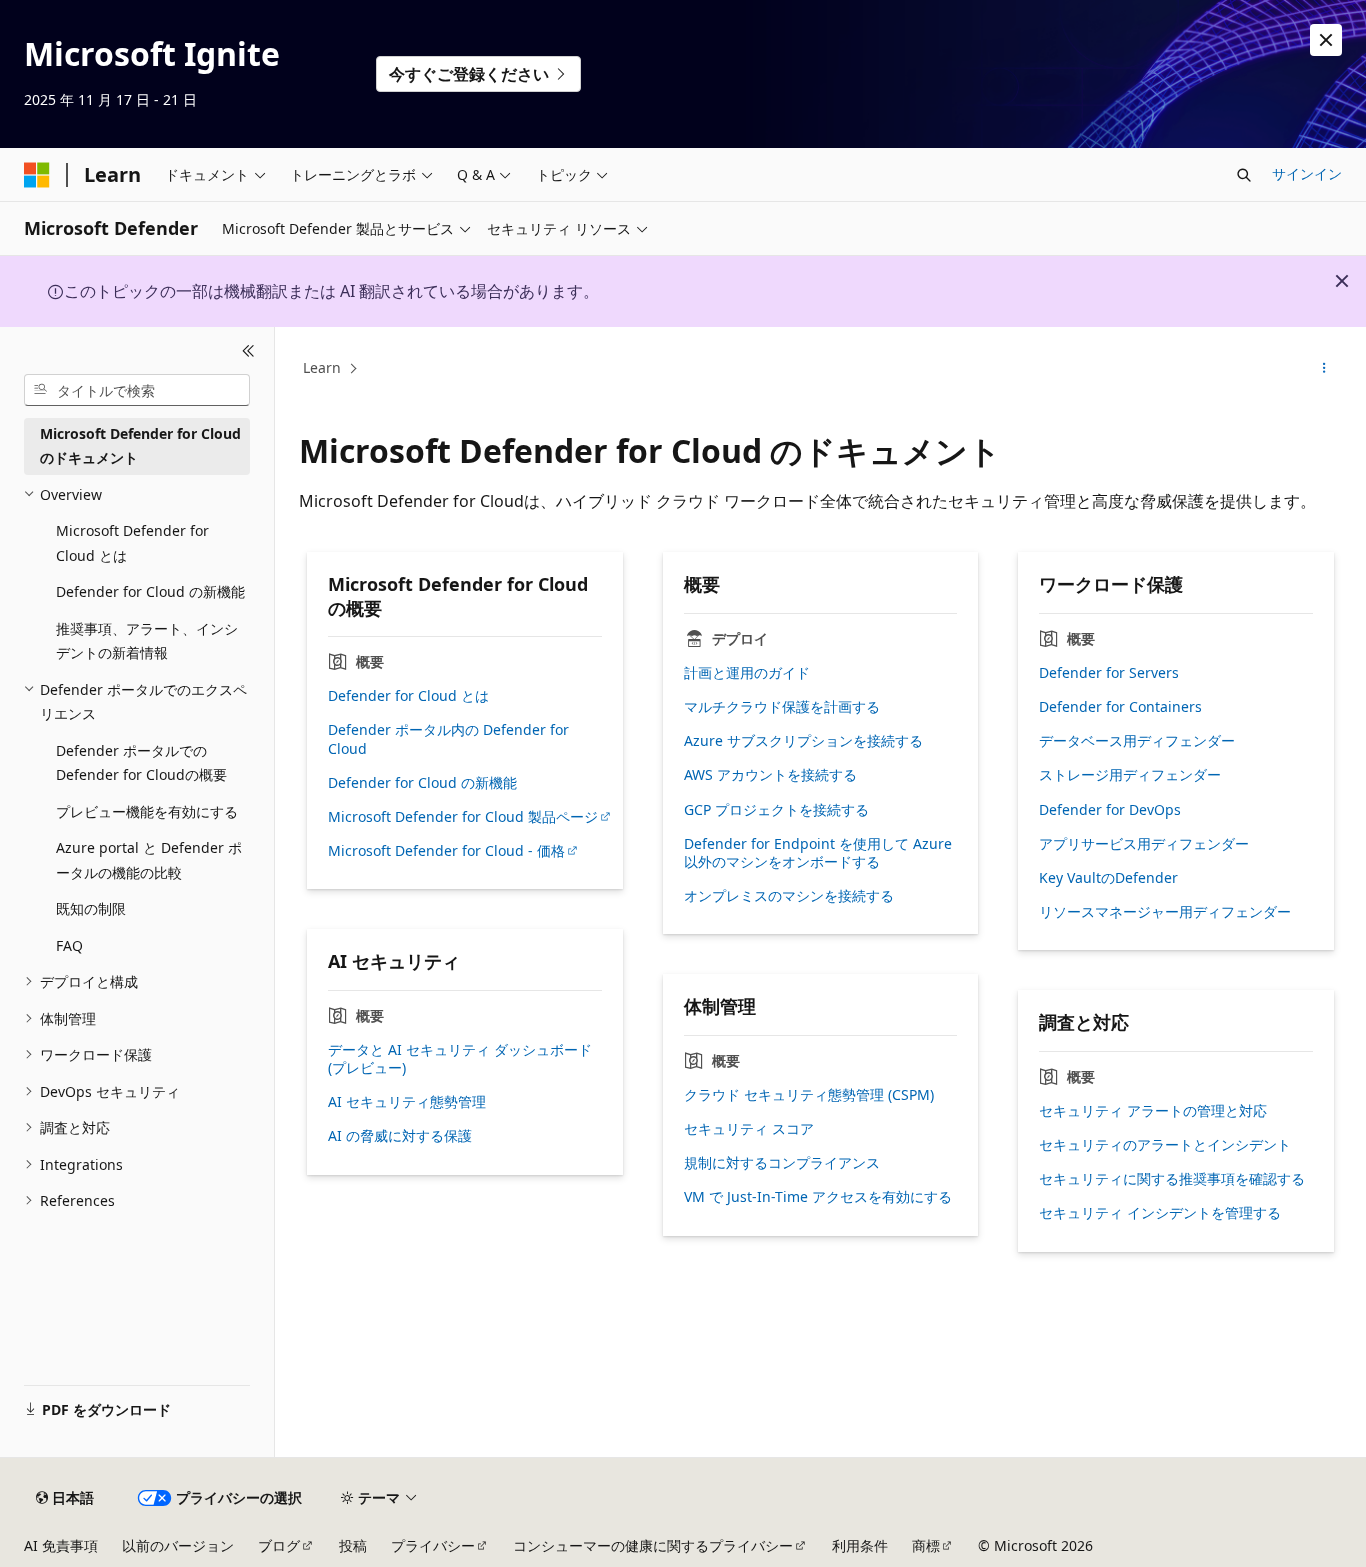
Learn (322, 367)
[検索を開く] (1244, 175)
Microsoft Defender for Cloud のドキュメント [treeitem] (140, 446)
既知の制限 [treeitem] (91, 908)
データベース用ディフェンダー (1137, 741)
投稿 (353, 1545)
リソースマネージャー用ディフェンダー (1165, 912)
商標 (926, 1545)
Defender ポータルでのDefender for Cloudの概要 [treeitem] (141, 763)
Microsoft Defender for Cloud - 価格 (446, 851)
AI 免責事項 (61, 1545)
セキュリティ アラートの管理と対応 (1153, 1111)
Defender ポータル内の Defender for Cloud (448, 739)
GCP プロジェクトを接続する (776, 810)
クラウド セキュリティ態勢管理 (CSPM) (809, 1095)
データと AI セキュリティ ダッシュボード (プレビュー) (460, 1059)
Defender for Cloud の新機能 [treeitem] (150, 591)
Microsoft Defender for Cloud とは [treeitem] (132, 543)
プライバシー (433, 1545)
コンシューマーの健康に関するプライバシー (653, 1545)
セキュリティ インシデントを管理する (1160, 1213)
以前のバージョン (178, 1545)
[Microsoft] (37, 175)
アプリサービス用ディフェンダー (1144, 844)
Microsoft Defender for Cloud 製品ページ (463, 817)
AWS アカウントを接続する (770, 775)
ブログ (279, 1545)
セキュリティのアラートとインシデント (1165, 1145)
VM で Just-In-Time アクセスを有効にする (818, 1197)
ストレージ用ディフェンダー (1130, 775)
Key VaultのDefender (1108, 878)
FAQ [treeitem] (69, 945)
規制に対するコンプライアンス (782, 1163)
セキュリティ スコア (749, 1129)
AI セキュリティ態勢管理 (407, 1102)
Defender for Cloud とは (408, 696)
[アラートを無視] (1326, 40)
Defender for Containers (1120, 707)
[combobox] (137, 390)
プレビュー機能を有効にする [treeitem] (147, 811)
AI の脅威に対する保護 (400, 1136)
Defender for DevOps (1110, 810)
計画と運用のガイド (747, 673)
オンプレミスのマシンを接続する (789, 896)
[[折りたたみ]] (248, 351)
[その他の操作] (1324, 369)
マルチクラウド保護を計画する (782, 707)
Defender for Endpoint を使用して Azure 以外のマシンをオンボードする (818, 853)
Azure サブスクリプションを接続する (803, 741)
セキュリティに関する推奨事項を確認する (1172, 1179)
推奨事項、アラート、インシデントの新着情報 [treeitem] (147, 641)
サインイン (1307, 173)
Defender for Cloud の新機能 (422, 783)
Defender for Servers (1109, 673)
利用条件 (860, 1545)
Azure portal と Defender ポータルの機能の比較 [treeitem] (149, 860)
